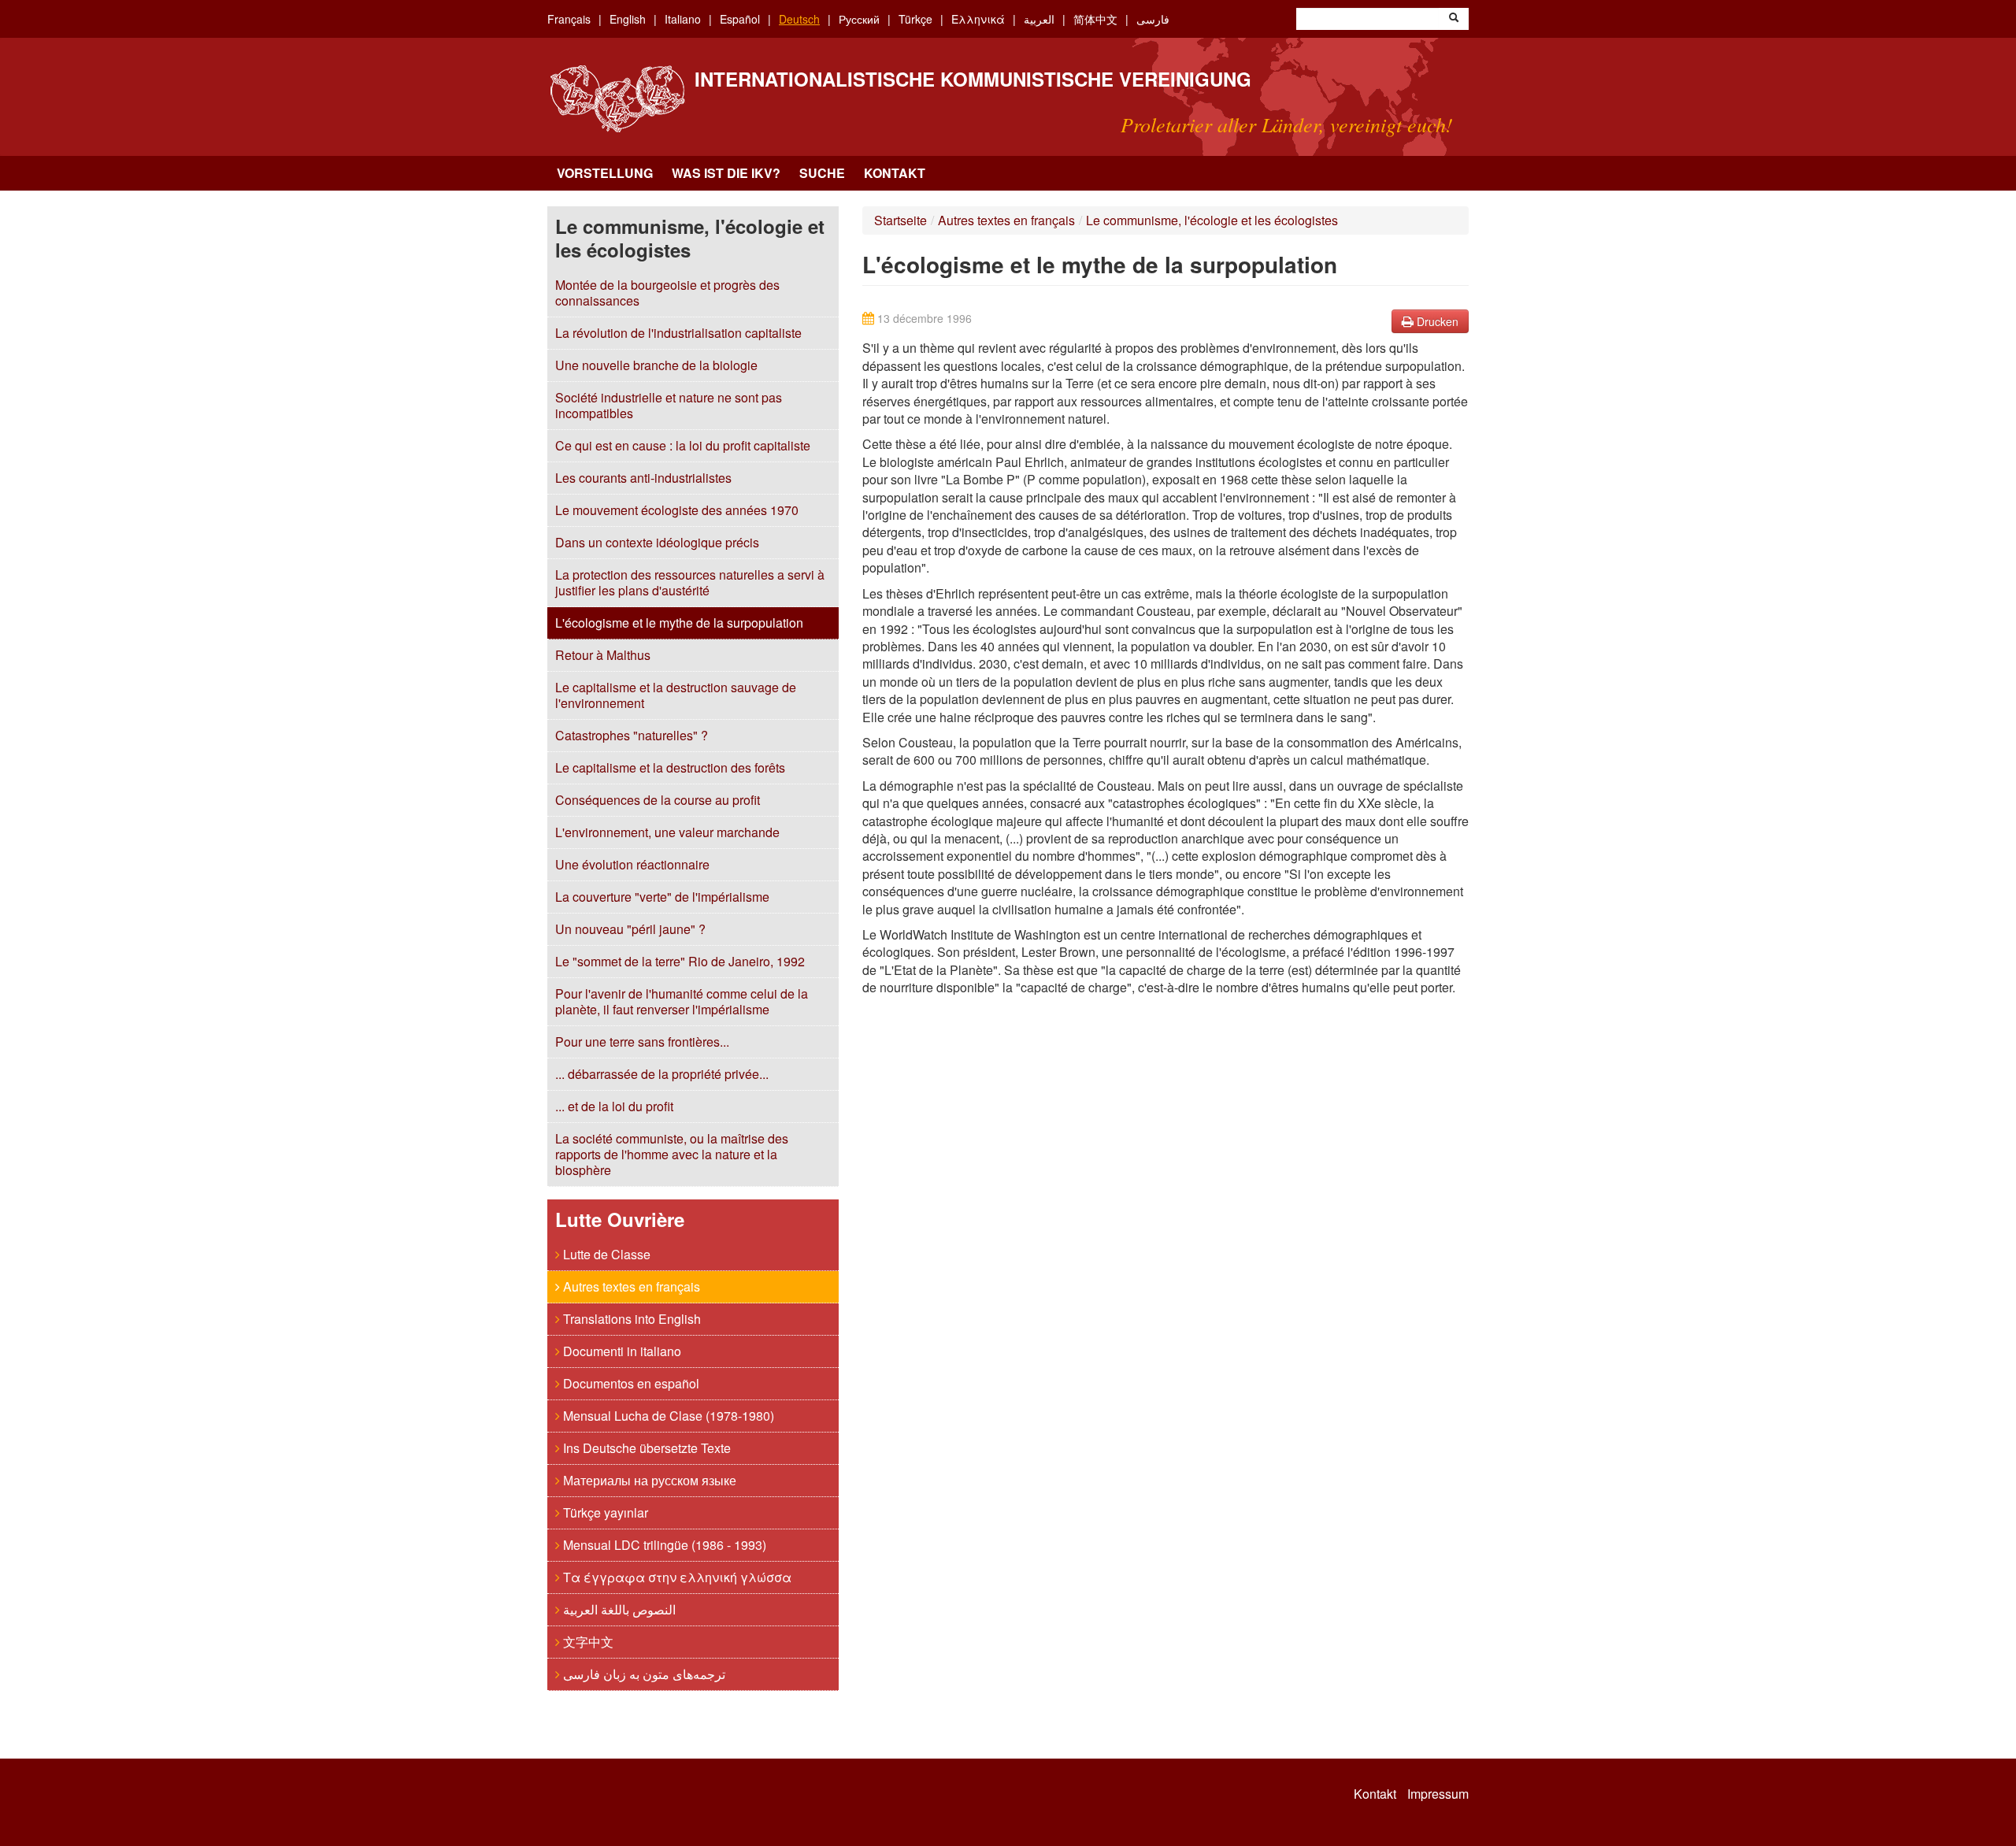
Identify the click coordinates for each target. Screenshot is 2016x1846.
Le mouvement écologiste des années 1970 (677, 510)
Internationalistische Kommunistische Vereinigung (973, 79)
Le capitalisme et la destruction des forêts (670, 767)
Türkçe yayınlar (604, 1512)
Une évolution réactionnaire (632, 864)
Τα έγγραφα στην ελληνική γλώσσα (676, 1577)
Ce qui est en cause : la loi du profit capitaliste (683, 445)
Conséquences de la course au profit (658, 800)
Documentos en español (630, 1383)
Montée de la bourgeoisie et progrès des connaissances (667, 293)
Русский (859, 19)
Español (740, 19)
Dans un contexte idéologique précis (657, 542)
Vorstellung (605, 173)
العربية (1039, 19)
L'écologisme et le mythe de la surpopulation (679, 623)
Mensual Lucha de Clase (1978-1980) (667, 1416)
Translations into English (630, 1319)
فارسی (1153, 19)
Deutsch (799, 19)
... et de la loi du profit (614, 1106)
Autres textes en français (630, 1286)
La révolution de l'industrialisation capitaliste (678, 333)
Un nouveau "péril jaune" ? (630, 929)
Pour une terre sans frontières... (642, 1042)
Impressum (1438, 1794)
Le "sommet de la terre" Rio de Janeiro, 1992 (680, 961)
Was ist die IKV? (726, 173)
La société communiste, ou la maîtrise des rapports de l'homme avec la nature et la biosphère (672, 1154)
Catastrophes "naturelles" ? (632, 735)
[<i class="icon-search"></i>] (1454, 19)
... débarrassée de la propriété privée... (662, 1074)
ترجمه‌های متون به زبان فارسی (643, 1674)
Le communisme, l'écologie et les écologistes (1212, 220)
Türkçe (915, 19)
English (628, 19)
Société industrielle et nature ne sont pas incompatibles (669, 405)
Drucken (1436, 321)
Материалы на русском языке (648, 1480)
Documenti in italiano (621, 1351)
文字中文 (587, 1642)
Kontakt (895, 173)
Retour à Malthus (603, 655)
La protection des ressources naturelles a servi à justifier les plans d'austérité (690, 582)
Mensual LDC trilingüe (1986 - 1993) (663, 1545)
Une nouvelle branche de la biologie (656, 365)
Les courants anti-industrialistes (643, 478)
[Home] (617, 99)
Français (569, 19)
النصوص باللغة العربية (618, 1609)
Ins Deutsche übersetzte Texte (645, 1448)
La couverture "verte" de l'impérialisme (662, 897)
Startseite (901, 220)
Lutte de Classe (605, 1254)
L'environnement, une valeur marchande (667, 832)
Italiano (683, 19)
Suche (822, 173)
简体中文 (1095, 19)
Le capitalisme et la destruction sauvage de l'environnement (676, 695)
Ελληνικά (978, 19)
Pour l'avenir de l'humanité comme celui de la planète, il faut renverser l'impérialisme (682, 1001)
